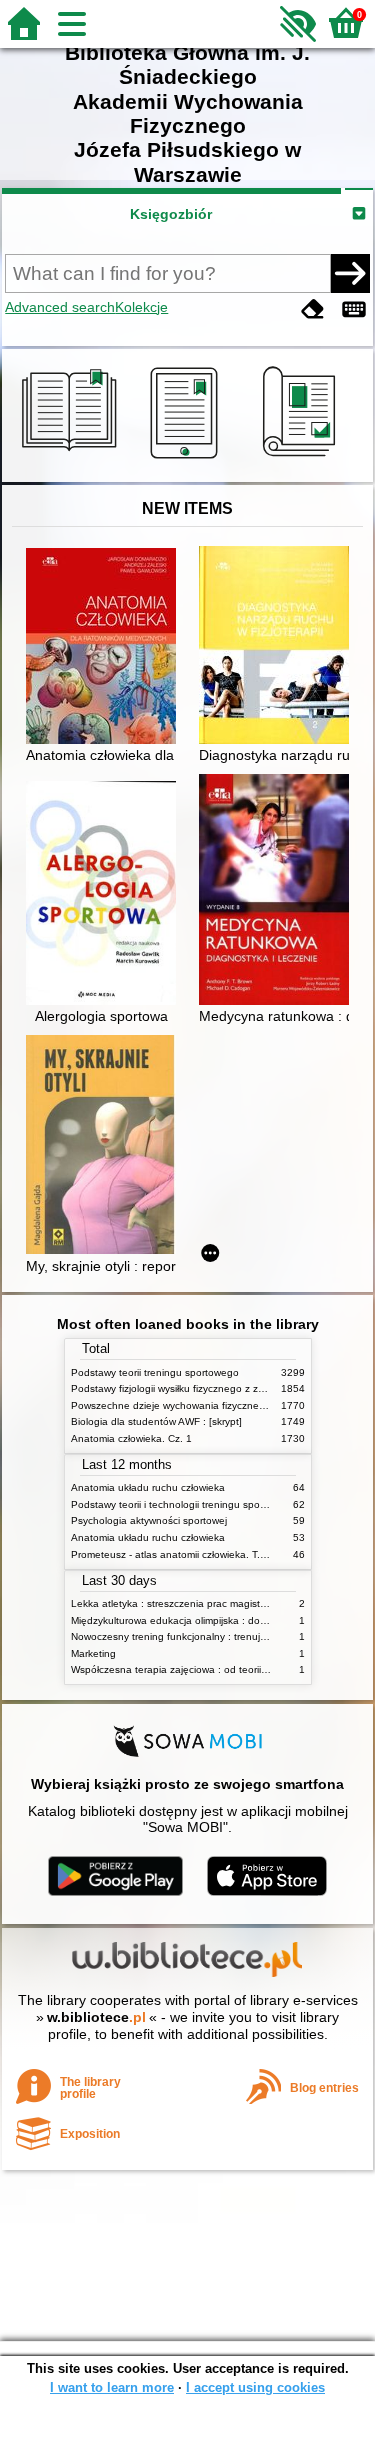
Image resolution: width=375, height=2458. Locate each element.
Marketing (93, 1653)
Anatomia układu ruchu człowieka (148, 1487)
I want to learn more (112, 2387)
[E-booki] (187, 459)
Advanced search (60, 307)
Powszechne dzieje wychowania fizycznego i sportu (189, 1405)
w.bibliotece (96, 2017)
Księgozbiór (171, 214)
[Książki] (72, 459)
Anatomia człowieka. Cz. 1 (131, 1438)
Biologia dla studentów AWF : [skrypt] (156, 1421)
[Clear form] (313, 309)
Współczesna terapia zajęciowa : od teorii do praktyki (192, 1669)
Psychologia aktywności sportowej (149, 1520)
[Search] (350, 273)
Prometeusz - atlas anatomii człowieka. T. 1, (171, 1554)
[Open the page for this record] (106, 648)
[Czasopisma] (302, 459)
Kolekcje (141, 307)
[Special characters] (354, 309)
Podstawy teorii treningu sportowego (155, 1372)
